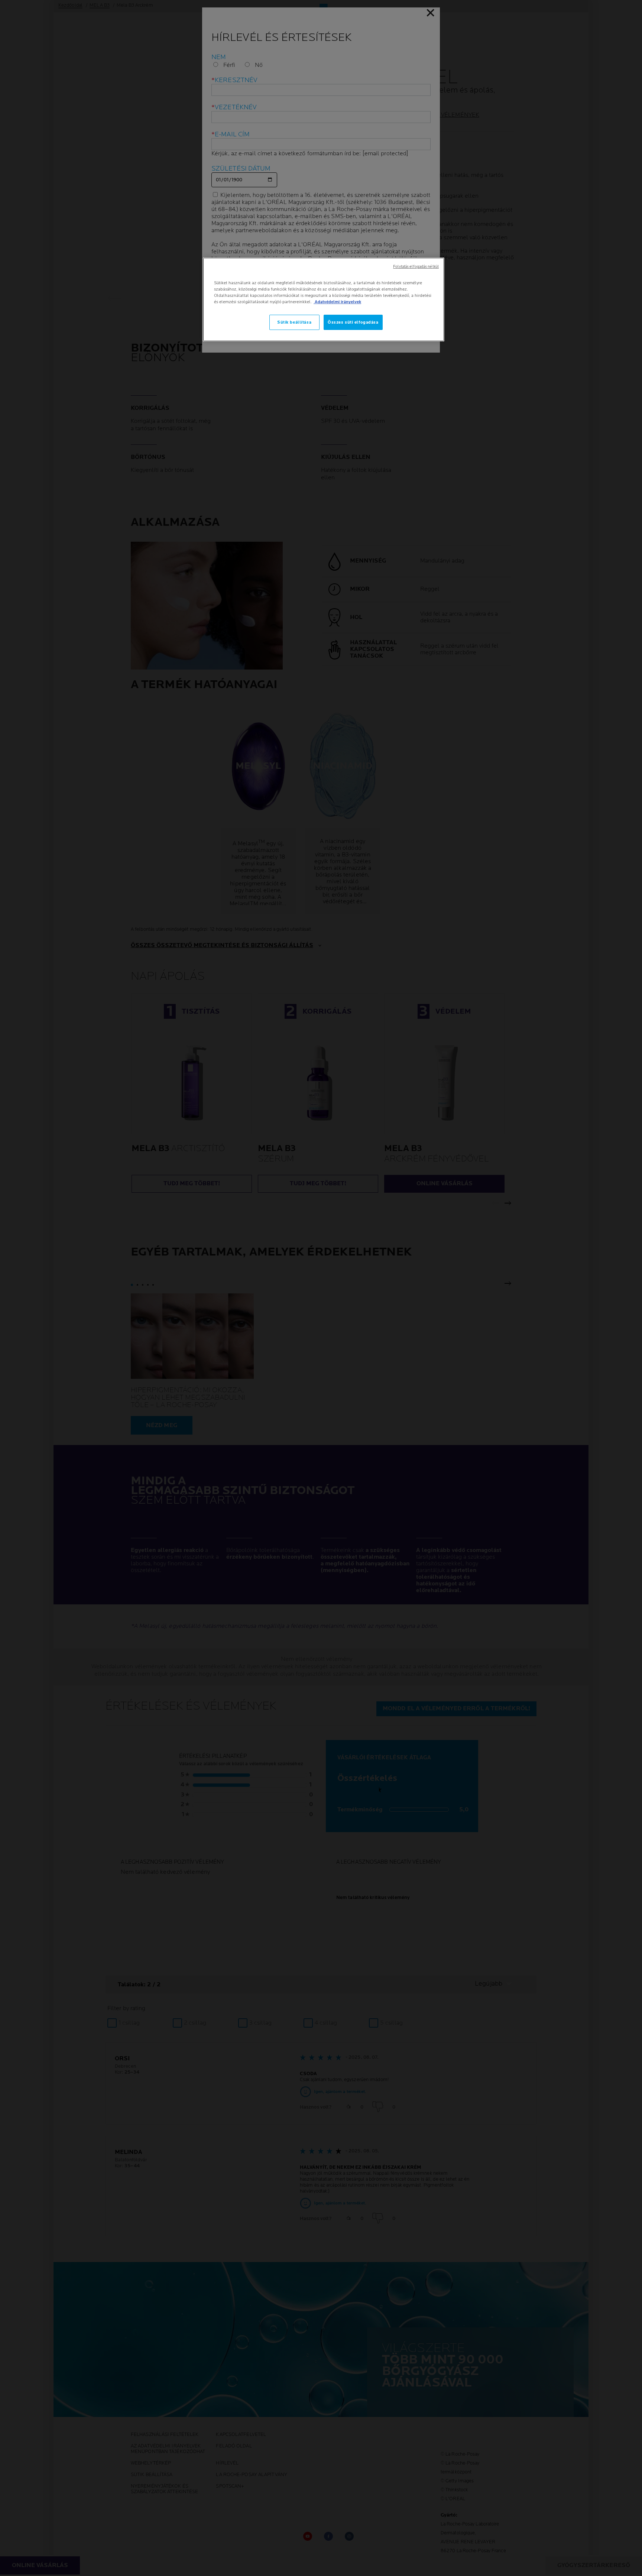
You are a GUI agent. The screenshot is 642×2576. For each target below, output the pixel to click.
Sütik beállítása (294, 322)
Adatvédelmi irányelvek (337, 302)
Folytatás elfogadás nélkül (416, 267)
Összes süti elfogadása (353, 322)
